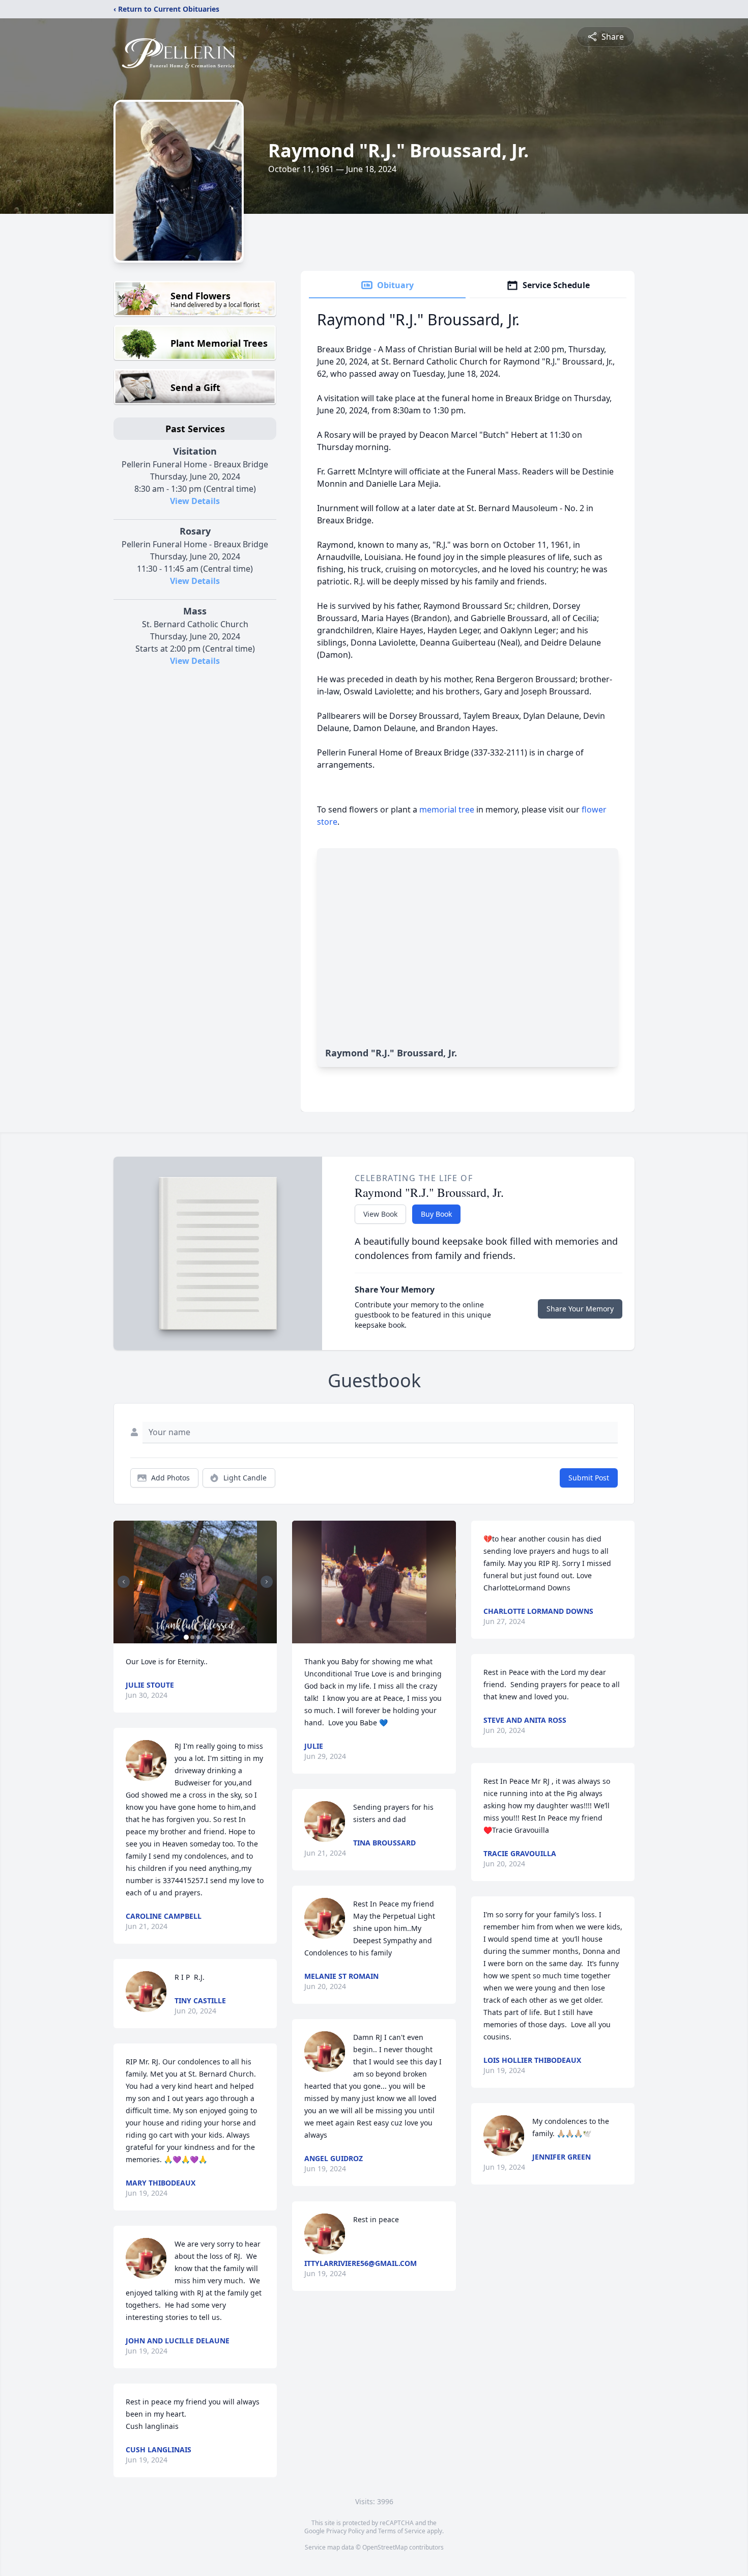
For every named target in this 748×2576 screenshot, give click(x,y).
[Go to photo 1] (186, 1637)
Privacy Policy (345, 2531)
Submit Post (589, 1478)
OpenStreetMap (385, 2547)
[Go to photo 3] (198, 1637)
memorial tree (447, 809)
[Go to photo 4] (205, 1637)
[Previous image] (124, 1582)
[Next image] (267, 1582)
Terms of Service (402, 2531)
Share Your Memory (580, 1309)
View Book (380, 1214)
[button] (195, 1582)
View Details (195, 501)
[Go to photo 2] (192, 1637)
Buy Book (436, 1214)
